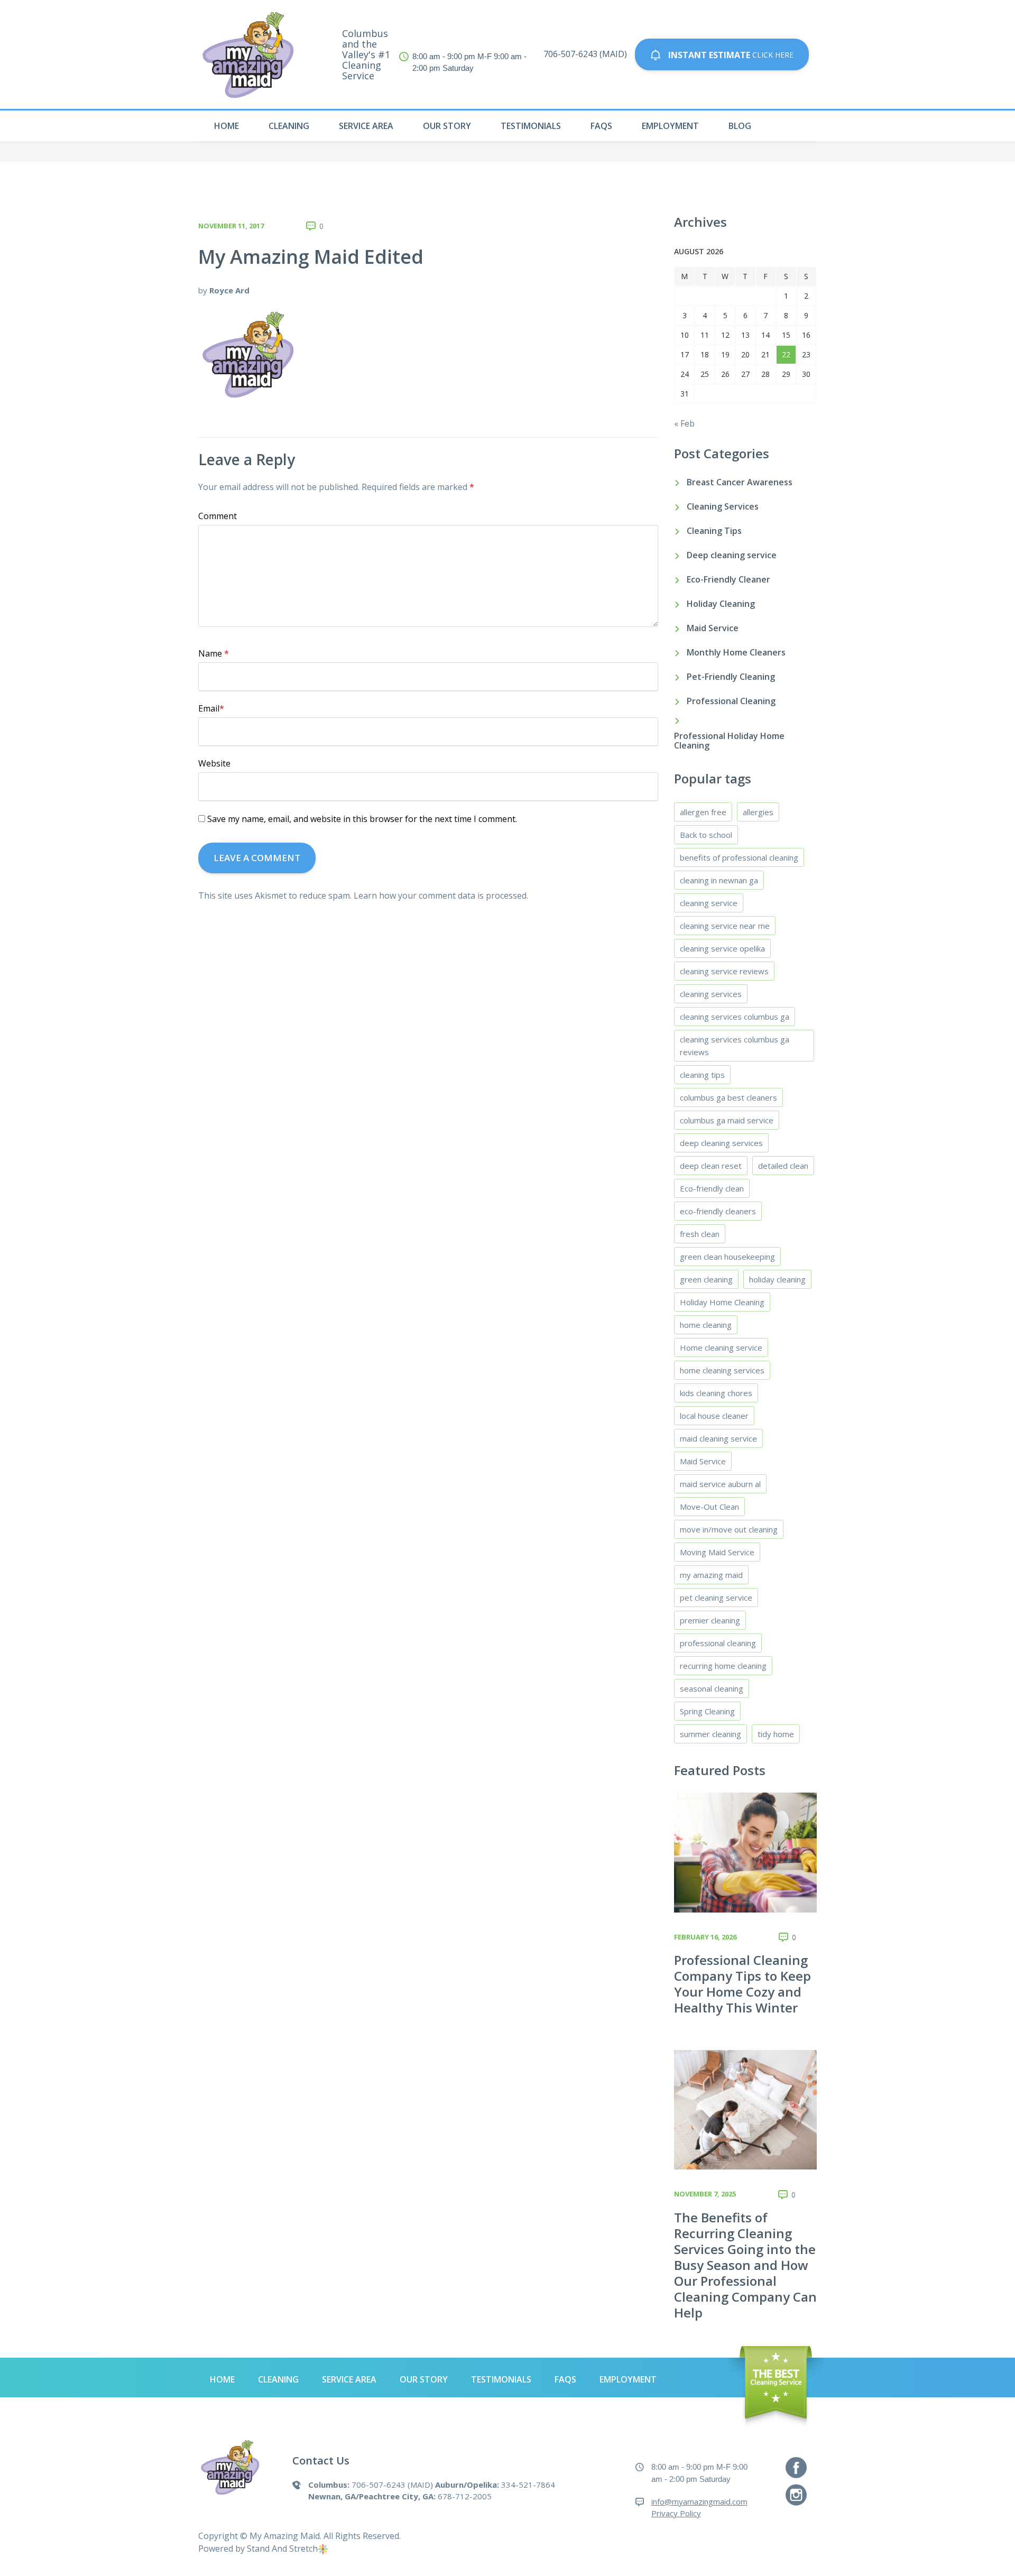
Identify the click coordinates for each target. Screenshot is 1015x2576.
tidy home (776, 1734)
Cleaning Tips (714, 531)
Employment (670, 126)
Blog (740, 126)
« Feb (684, 423)
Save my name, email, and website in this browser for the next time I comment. (362, 819)
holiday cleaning (777, 1279)
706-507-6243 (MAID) (585, 54)
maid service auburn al (720, 1484)
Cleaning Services (723, 506)
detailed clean (783, 1166)
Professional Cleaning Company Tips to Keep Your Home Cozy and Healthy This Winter (742, 1984)
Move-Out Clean (709, 1507)
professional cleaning (718, 1643)
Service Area (366, 126)
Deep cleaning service (732, 555)
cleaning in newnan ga (719, 880)
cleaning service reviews (724, 971)
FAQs (601, 126)
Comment (218, 516)
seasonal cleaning (712, 1688)
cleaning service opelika (722, 948)
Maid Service (713, 628)
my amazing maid (711, 1575)
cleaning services (711, 994)
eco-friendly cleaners (718, 1211)
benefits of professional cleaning (739, 857)
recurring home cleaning (723, 1666)
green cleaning (706, 1279)
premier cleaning (710, 1620)
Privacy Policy (676, 2513)
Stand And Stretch (282, 2549)
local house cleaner (714, 1416)
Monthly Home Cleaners (736, 652)
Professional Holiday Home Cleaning (729, 741)
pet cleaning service (716, 1598)
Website (214, 763)
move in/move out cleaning (729, 1529)
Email (211, 708)
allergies (758, 812)
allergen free (703, 812)
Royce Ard (229, 290)
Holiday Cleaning (721, 604)
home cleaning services (722, 1370)
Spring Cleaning (707, 1711)
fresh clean (700, 1234)
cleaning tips (702, 1075)
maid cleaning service (718, 1438)
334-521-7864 (528, 2485)
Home (227, 126)
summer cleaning (710, 1734)
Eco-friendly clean (712, 1188)
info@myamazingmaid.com (699, 2501)
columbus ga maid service (727, 1120)
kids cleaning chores (716, 1393)
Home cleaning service (721, 1347)
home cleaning (706, 1325)
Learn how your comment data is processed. (441, 895)
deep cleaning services (721, 1143)
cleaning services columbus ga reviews (735, 1046)
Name (214, 653)
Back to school (706, 835)
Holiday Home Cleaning (722, 1302)
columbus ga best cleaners (728, 1097)
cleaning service (709, 903)
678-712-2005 (465, 2496)
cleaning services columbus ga (735, 1017)
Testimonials (531, 126)
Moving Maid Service (717, 1552)
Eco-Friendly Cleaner (728, 579)
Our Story (447, 126)
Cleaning (289, 126)
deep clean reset (711, 1166)
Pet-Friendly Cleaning (731, 677)
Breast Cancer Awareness (740, 482)
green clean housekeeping (727, 1257)
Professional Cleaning (731, 701)
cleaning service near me (725, 926)
